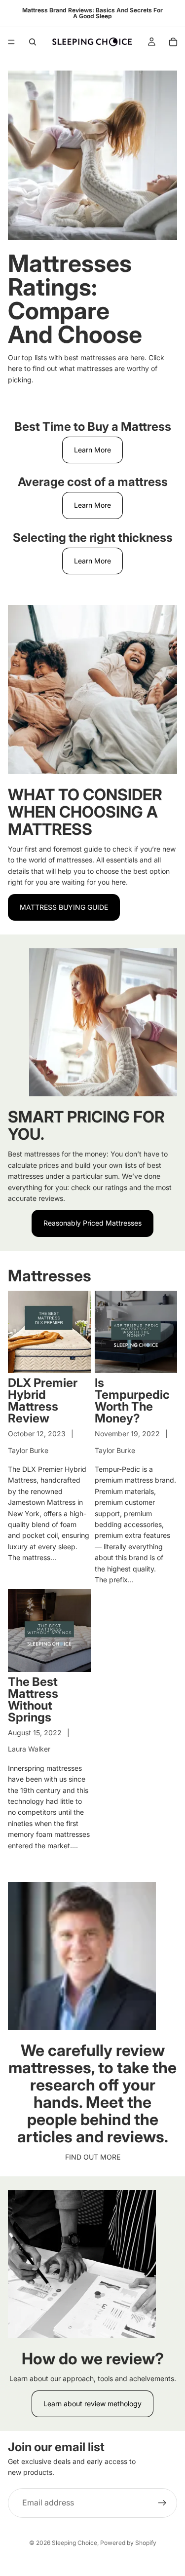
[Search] (33, 42)
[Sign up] (162, 2503)
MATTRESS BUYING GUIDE (64, 907)
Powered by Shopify (128, 2543)
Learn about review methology (92, 2404)
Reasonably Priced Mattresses (92, 1223)
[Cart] (173, 42)
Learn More (92, 450)
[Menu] (11, 42)
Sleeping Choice (74, 2543)
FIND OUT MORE (93, 2157)
